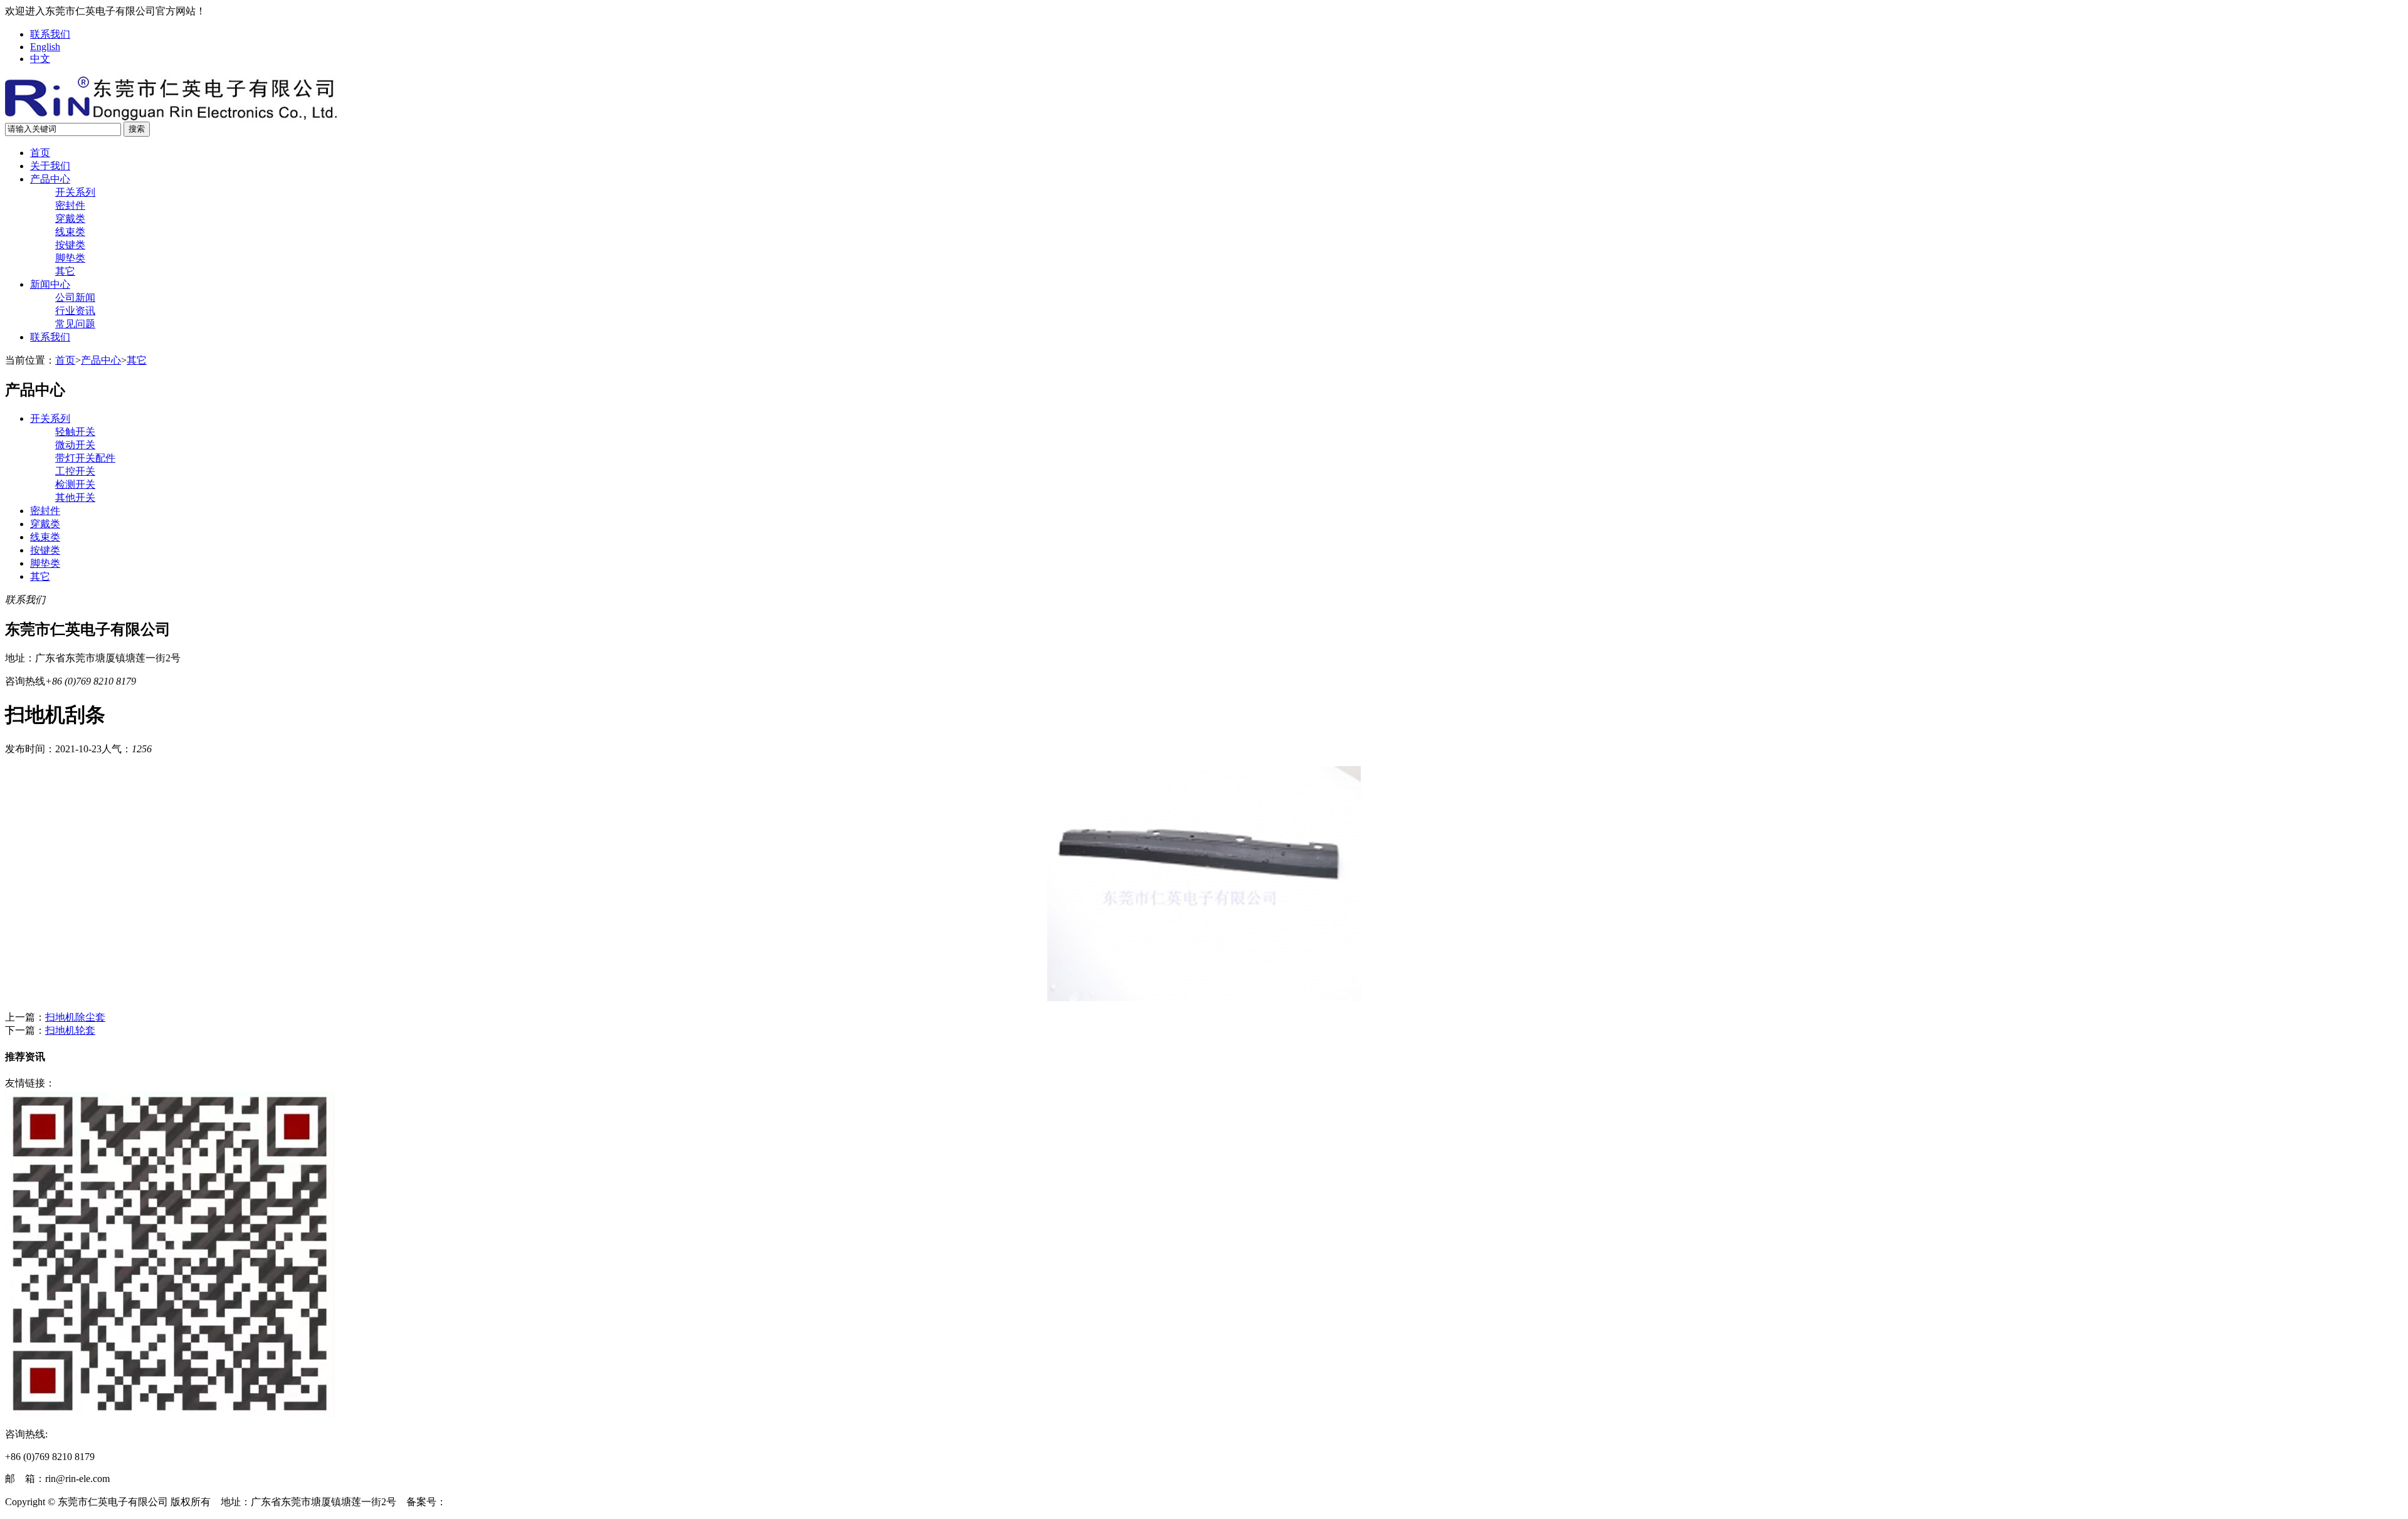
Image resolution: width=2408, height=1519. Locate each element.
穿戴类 (70, 218)
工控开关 (75, 471)
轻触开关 (75, 432)
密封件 (70, 205)
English (45, 47)
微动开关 (75, 445)
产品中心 (50, 179)
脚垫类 (70, 258)
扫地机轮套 (70, 1030)
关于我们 (50, 166)
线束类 (70, 232)
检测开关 (75, 484)
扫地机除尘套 (75, 1017)
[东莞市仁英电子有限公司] (172, 118)
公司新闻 (75, 297)
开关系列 (75, 192)
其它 (65, 271)
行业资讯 (75, 311)
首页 (40, 153)
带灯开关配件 (85, 458)
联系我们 (50, 34)
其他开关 (75, 497)
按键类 (70, 245)
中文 (40, 59)
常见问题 (75, 324)
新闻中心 (50, 284)
